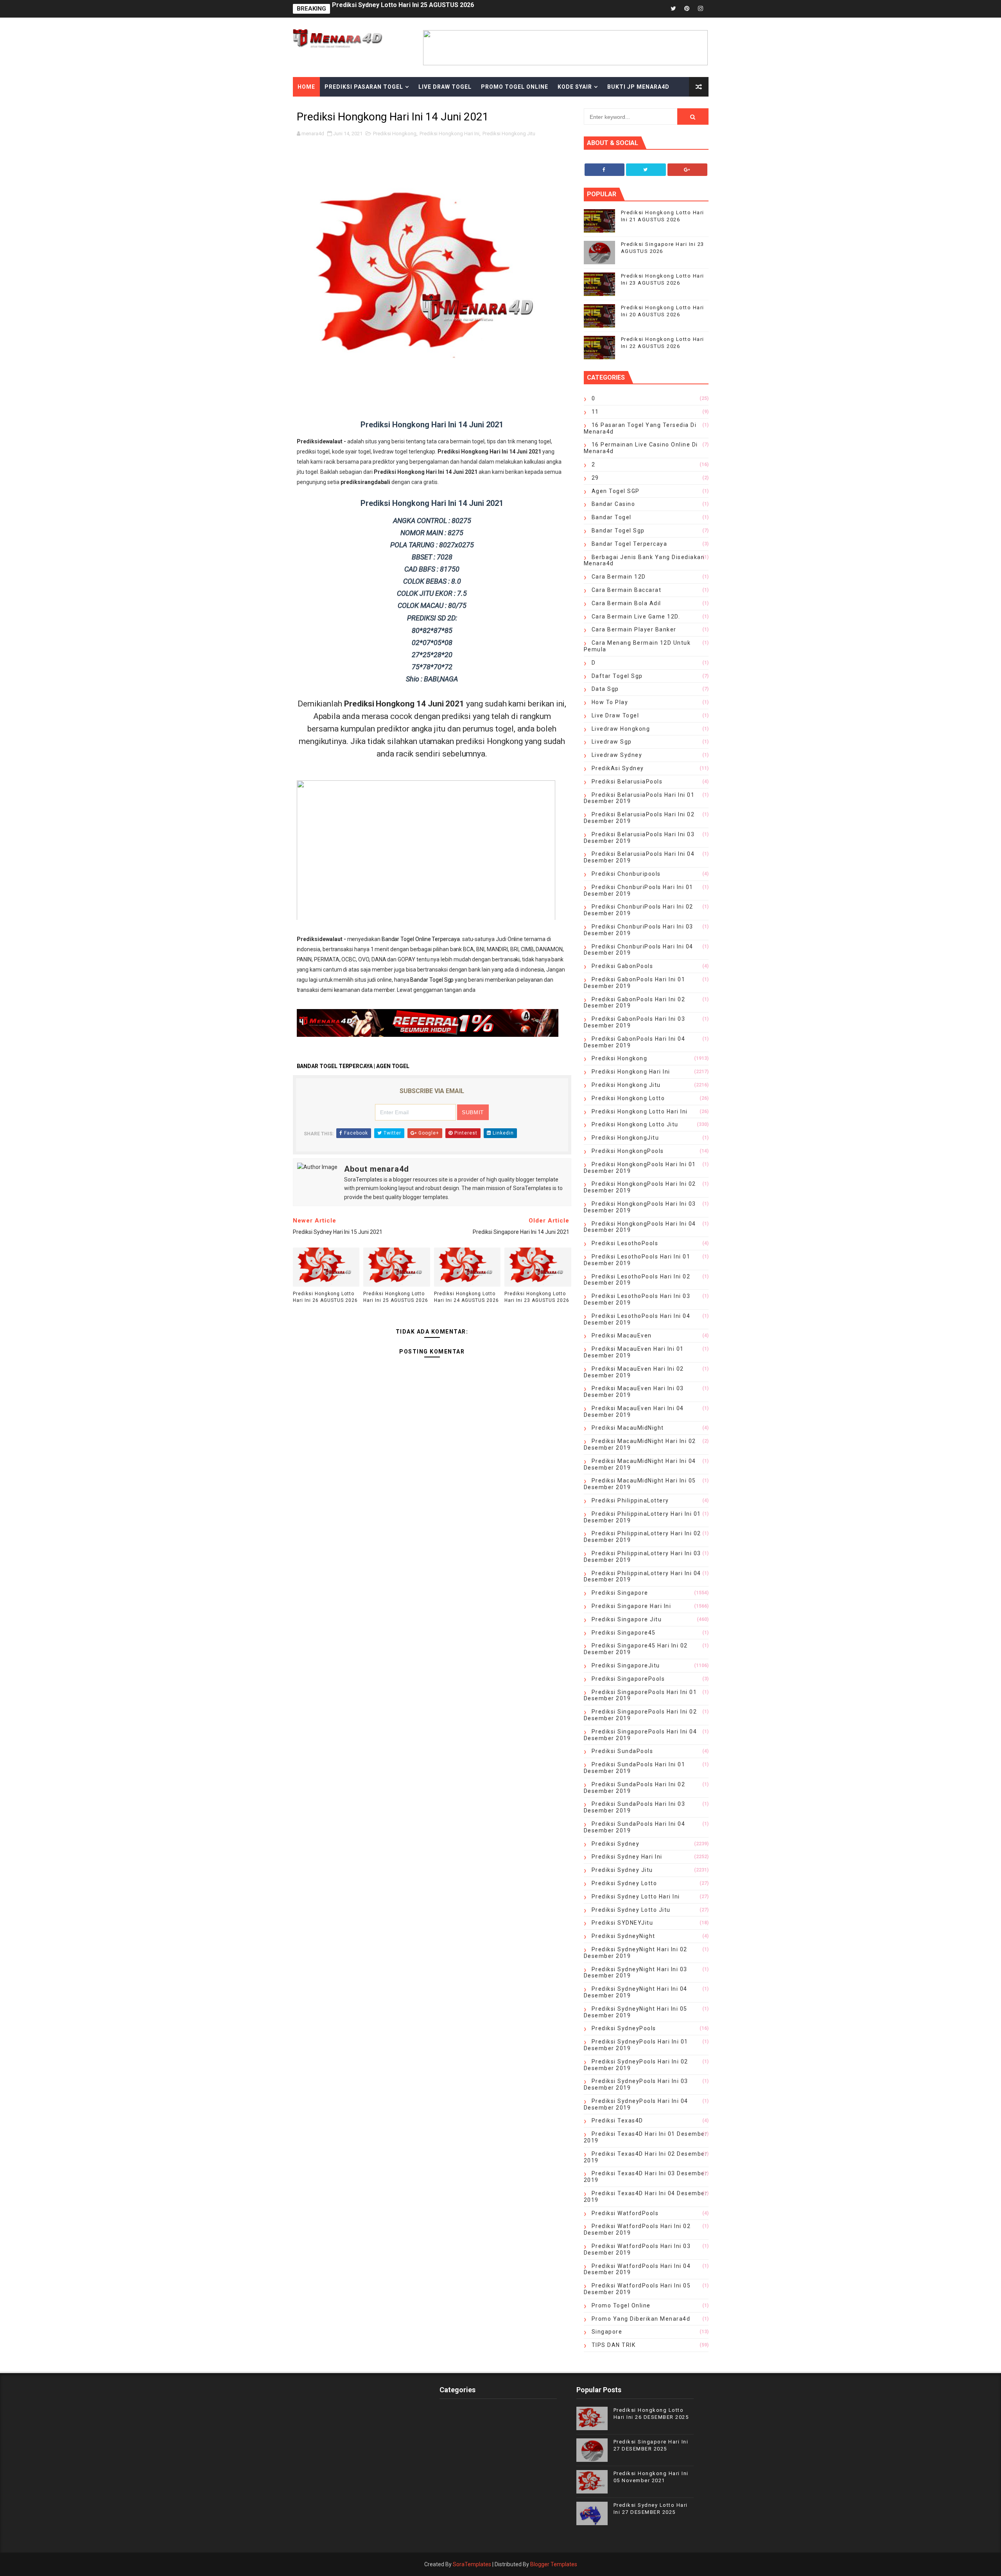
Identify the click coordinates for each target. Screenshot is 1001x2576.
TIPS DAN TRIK (614, 2345)
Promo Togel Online (515, 87)
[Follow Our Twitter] (646, 170)
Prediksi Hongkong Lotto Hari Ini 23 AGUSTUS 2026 (537, 1297)
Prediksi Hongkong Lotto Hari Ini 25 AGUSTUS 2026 (396, 1297)
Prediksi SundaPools (622, 1751)
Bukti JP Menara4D (638, 87)
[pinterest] (687, 9)
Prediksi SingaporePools (628, 1679)
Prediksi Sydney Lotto (624, 1883)
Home (306, 87)
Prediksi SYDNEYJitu (622, 1923)
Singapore (607, 2332)
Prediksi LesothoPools (625, 1243)
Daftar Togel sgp (617, 676)
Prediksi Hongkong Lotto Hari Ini (640, 1111)
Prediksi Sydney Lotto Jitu (631, 1910)
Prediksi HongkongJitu (625, 1138)
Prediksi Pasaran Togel (364, 87)
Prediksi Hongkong (395, 134)
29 (595, 478)
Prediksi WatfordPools (625, 2213)
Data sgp (605, 689)
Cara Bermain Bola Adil (626, 603)
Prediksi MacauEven (622, 1336)
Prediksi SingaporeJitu (626, 1665)
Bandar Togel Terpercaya (630, 544)
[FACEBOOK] (660, 9)
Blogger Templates (554, 2564)
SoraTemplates (472, 2564)
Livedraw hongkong (621, 729)
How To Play (610, 702)
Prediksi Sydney (616, 1844)
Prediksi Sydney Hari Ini (627, 1857)
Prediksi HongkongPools (628, 1151)
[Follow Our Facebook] (605, 170)
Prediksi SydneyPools (624, 2028)
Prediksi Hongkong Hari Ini (449, 134)
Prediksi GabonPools (622, 966)
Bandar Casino (614, 504)
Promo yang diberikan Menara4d (641, 2319)
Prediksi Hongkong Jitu (509, 134)
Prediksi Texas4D (617, 2121)
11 (595, 412)
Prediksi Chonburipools (626, 874)
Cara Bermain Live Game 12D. (636, 617)
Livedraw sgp (612, 742)
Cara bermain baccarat (627, 590)
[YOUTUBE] (646, 9)
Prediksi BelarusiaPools (627, 782)
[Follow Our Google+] (687, 170)
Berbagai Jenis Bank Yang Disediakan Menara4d (644, 560)
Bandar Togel (612, 517)
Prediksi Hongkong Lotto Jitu (635, 1124)
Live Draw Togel (445, 87)
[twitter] (673, 9)
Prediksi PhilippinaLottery (630, 1500)
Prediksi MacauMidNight (628, 1428)
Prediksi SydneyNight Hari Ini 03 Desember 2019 (636, 1973)
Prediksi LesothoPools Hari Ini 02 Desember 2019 (637, 1280)
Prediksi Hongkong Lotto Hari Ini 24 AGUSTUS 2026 (408, 9)
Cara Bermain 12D (619, 577)
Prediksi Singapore (620, 1593)
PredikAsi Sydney (618, 768)
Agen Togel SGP (616, 491)
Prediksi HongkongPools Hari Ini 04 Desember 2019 (640, 1227)
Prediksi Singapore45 (624, 1633)
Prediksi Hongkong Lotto (628, 1098)
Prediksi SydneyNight (623, 1936)
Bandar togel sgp (618, 531)
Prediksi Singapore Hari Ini (631, 1606)
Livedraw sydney (617, 755)
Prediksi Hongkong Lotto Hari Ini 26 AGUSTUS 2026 (325, 1297)
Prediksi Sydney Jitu (622, 1870)
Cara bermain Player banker (634, 629)
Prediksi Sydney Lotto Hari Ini (636, 1897)
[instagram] (701, 9)
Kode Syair (575, 87)
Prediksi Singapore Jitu (627, 1619)
